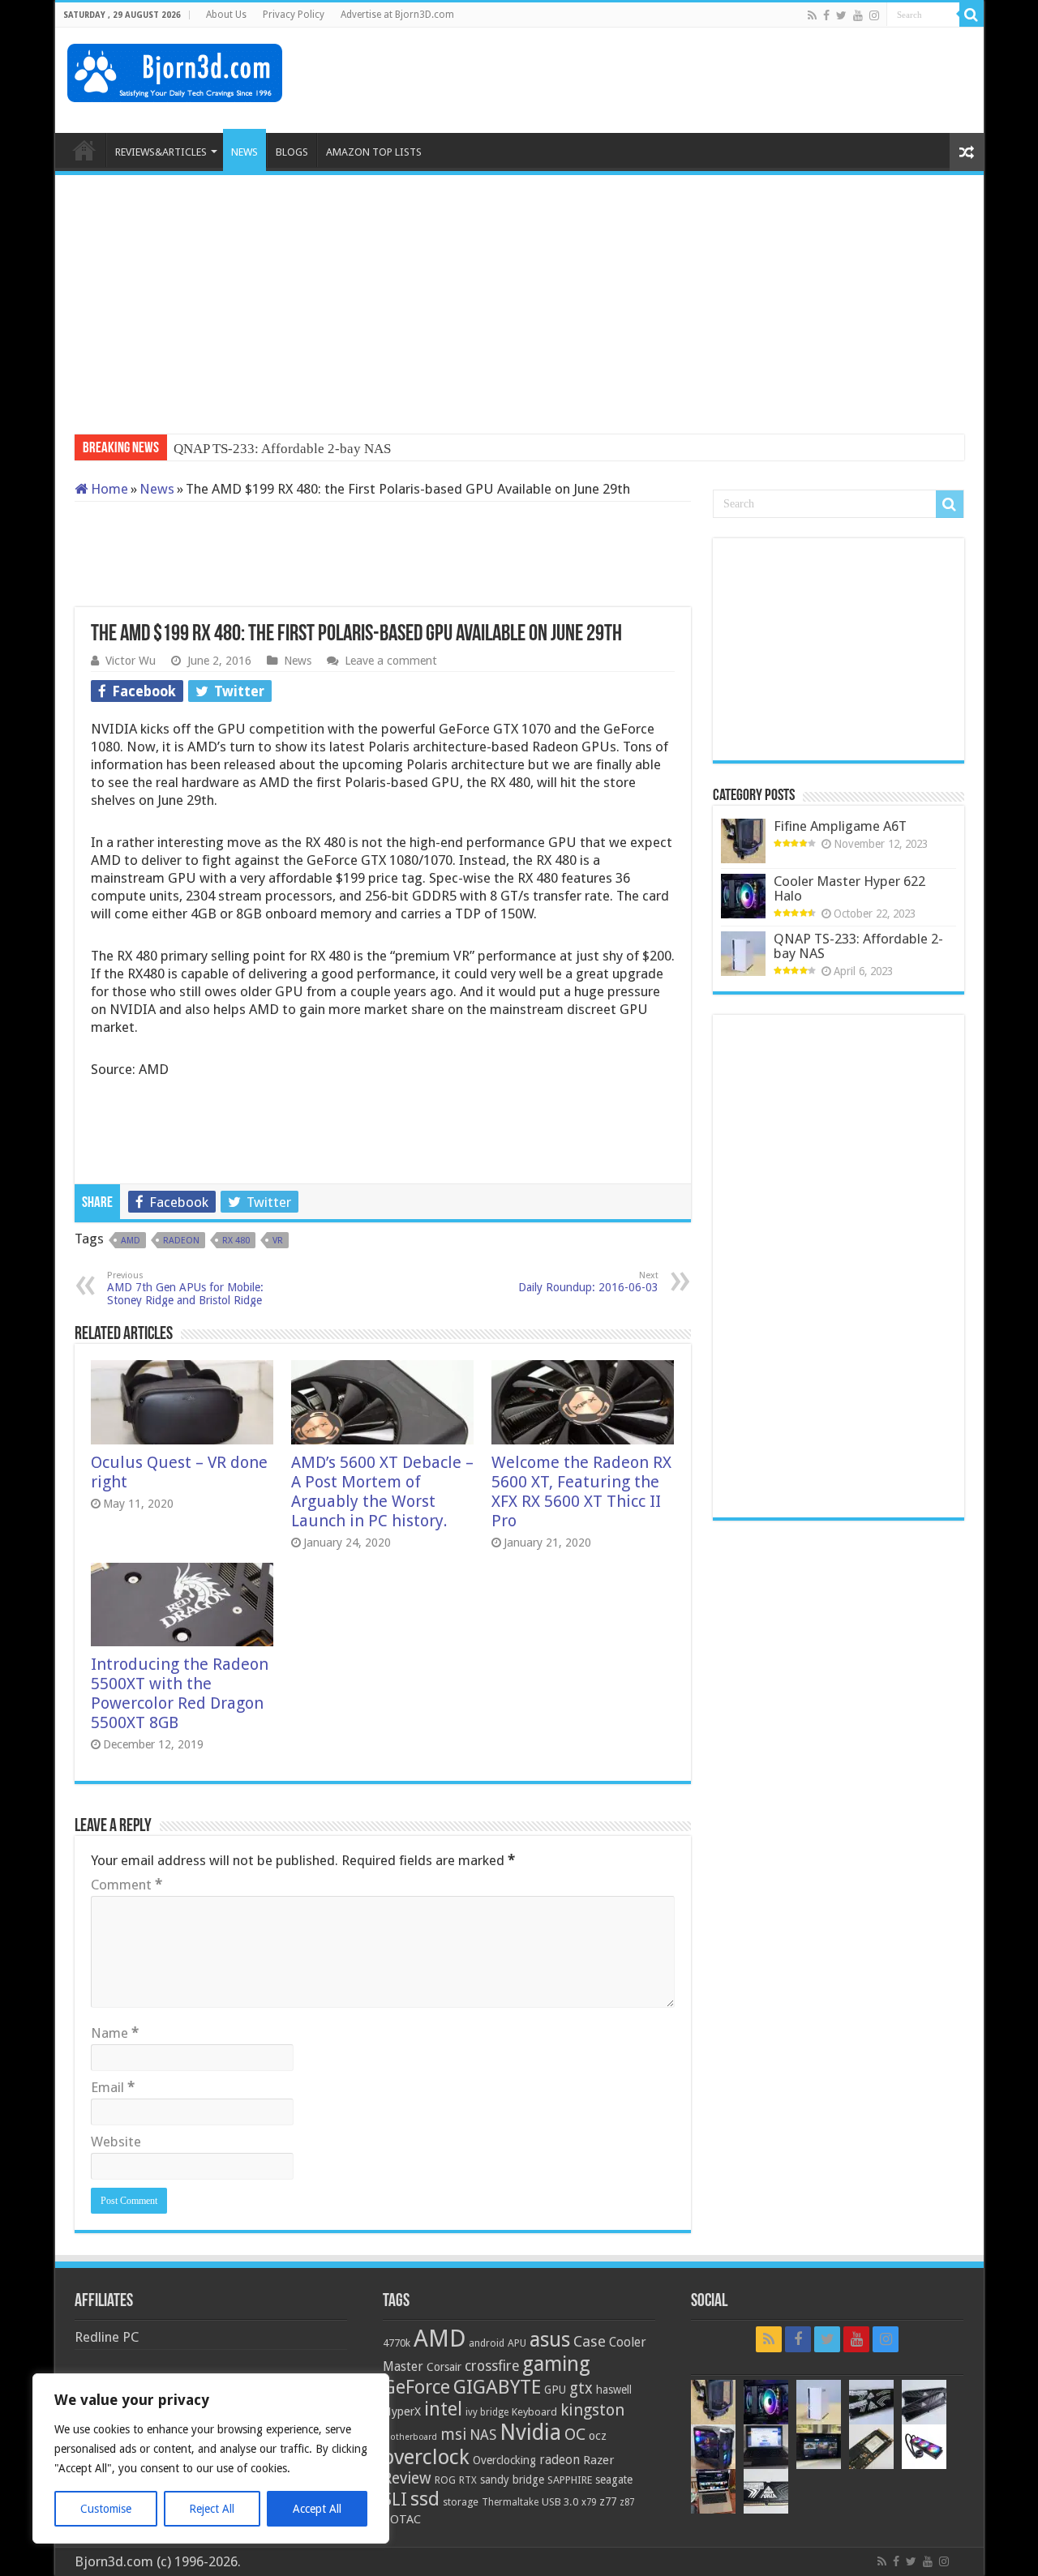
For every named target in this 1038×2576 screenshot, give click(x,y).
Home (108, 489)
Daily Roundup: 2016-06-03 (588, 1282)
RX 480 (236, 1241)
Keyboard (534, 2412)
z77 (608, 2501)
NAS (483, 2435)
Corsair (444, 2367)
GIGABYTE (497, 2387)
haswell (614, 2390)
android (487, 2343)
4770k (397, 2343)
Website (116, 2142)
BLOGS (292, 152)
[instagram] (874, 15)
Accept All (317, 2509)
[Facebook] (826, 15)
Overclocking (504, 2460)
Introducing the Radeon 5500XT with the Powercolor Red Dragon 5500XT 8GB (180, 1693)
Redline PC (107, 2337)
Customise (106, 2509)
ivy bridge (487, 2412)
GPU (555, 2390)
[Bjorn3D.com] (175, 70)
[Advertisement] (676, 80)
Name (115, 2033)
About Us (226, 15)
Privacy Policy (294, 15)
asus (550, 2339)
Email (113, 2087)
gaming (556, 2364)
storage (461, 2502)
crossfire (492, 2366)
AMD (131, 1241)
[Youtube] (858, 15)
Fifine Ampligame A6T (840, 826)
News (157, 489)
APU (517, 2343)
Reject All (212, 2509)
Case (590, 2341)
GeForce (416, 2387)
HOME (84, 150)
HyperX (402, 2411)
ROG (445, 2480)
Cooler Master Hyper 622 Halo (849, 888)
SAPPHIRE (570, 2480)
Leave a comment (391, 661)
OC (575, 2434)
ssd (425, 2499)
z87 (627, 2502)
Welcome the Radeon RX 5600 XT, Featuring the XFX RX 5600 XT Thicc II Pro (581, 1491)
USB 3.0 (560, 2502)
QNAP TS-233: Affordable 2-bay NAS (858, 946)
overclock (426, 2457)
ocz (598, 2436)
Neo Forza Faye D (225, 449)
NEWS (244, 152)
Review (407, 2478)
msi (453, 2435)
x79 (589, 2502)
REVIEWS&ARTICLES (161, 152)
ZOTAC (402, 2519)
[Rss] (812, 15)
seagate (614, 2480)
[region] (211, 2458)
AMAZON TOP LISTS (374, 152)
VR (278, 1241)
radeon (181, 1241)
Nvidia (530, 2432)
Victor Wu (131, 661)
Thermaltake (510, 2502)
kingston (592, 2410)
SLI (395, 2499)
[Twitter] (841, 15)
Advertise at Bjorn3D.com (397, 15)
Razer (598, 2460)
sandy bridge (512, 2480)
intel (443, 2409)
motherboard (410, 2437)
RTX (468, 2480)
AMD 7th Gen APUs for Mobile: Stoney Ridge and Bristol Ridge (185, 1288)
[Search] (972, 15)
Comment (127, 1885)
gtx (581, 2388)
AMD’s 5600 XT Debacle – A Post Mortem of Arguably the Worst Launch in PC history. (382, 1491)
